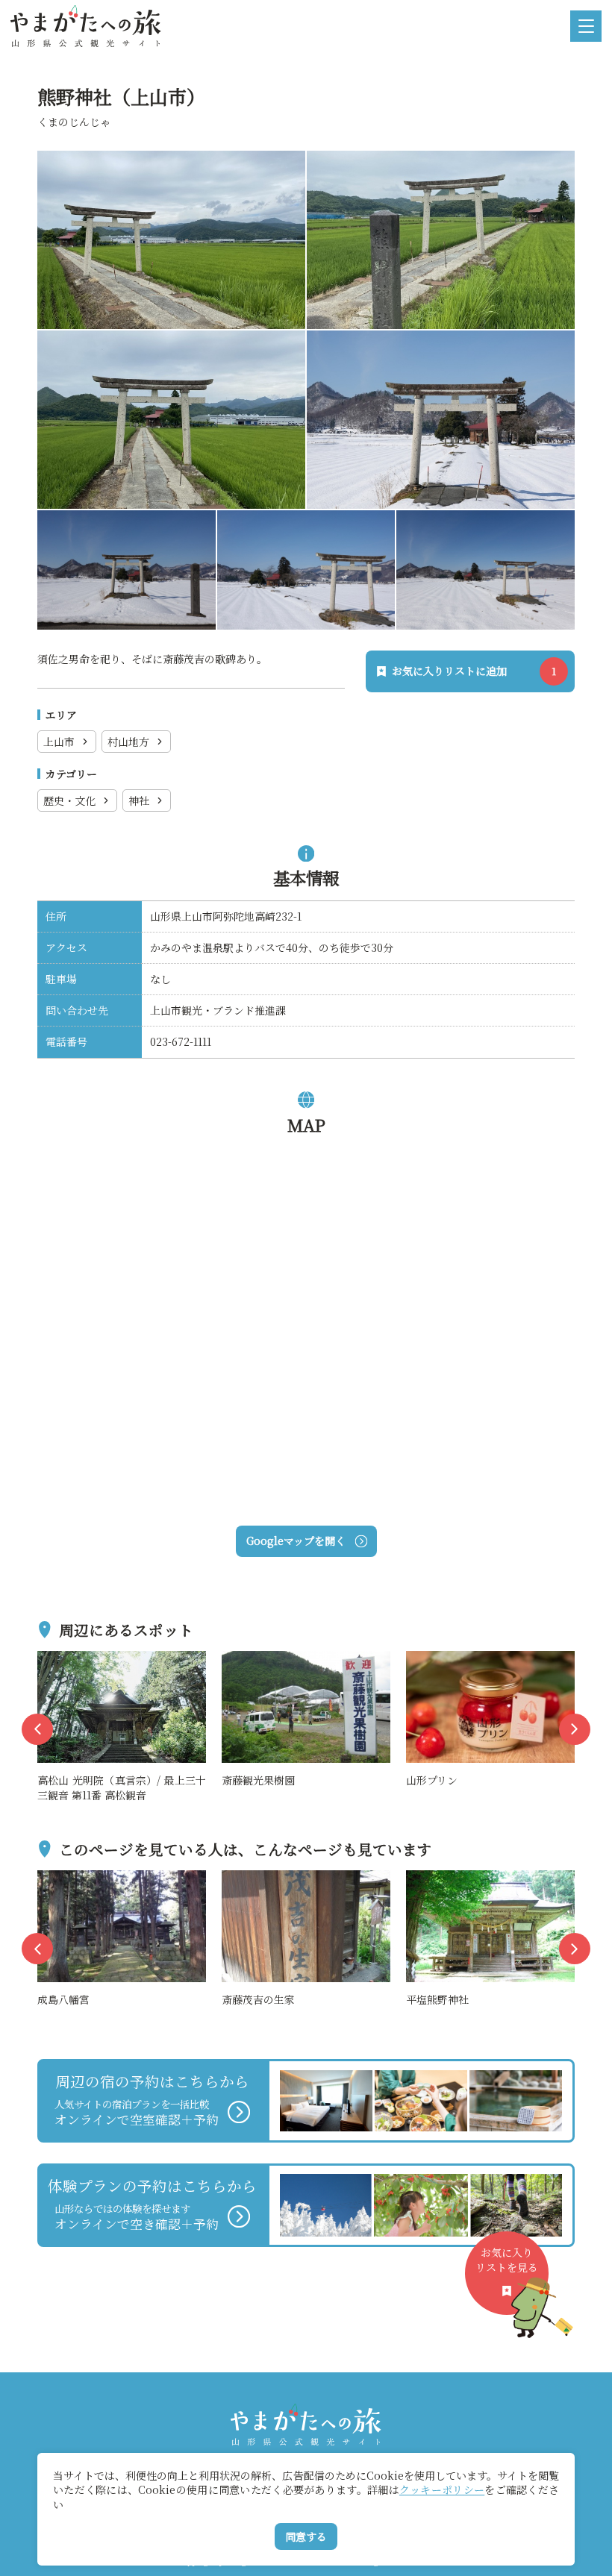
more (52, 1659)
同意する (306, 2536)
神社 (139, 800)
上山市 (59, 742)
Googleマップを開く (296, 1541)
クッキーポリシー (442, 2489)
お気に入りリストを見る (507, 2260)
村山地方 (128, 742)
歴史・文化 (69, 800)
